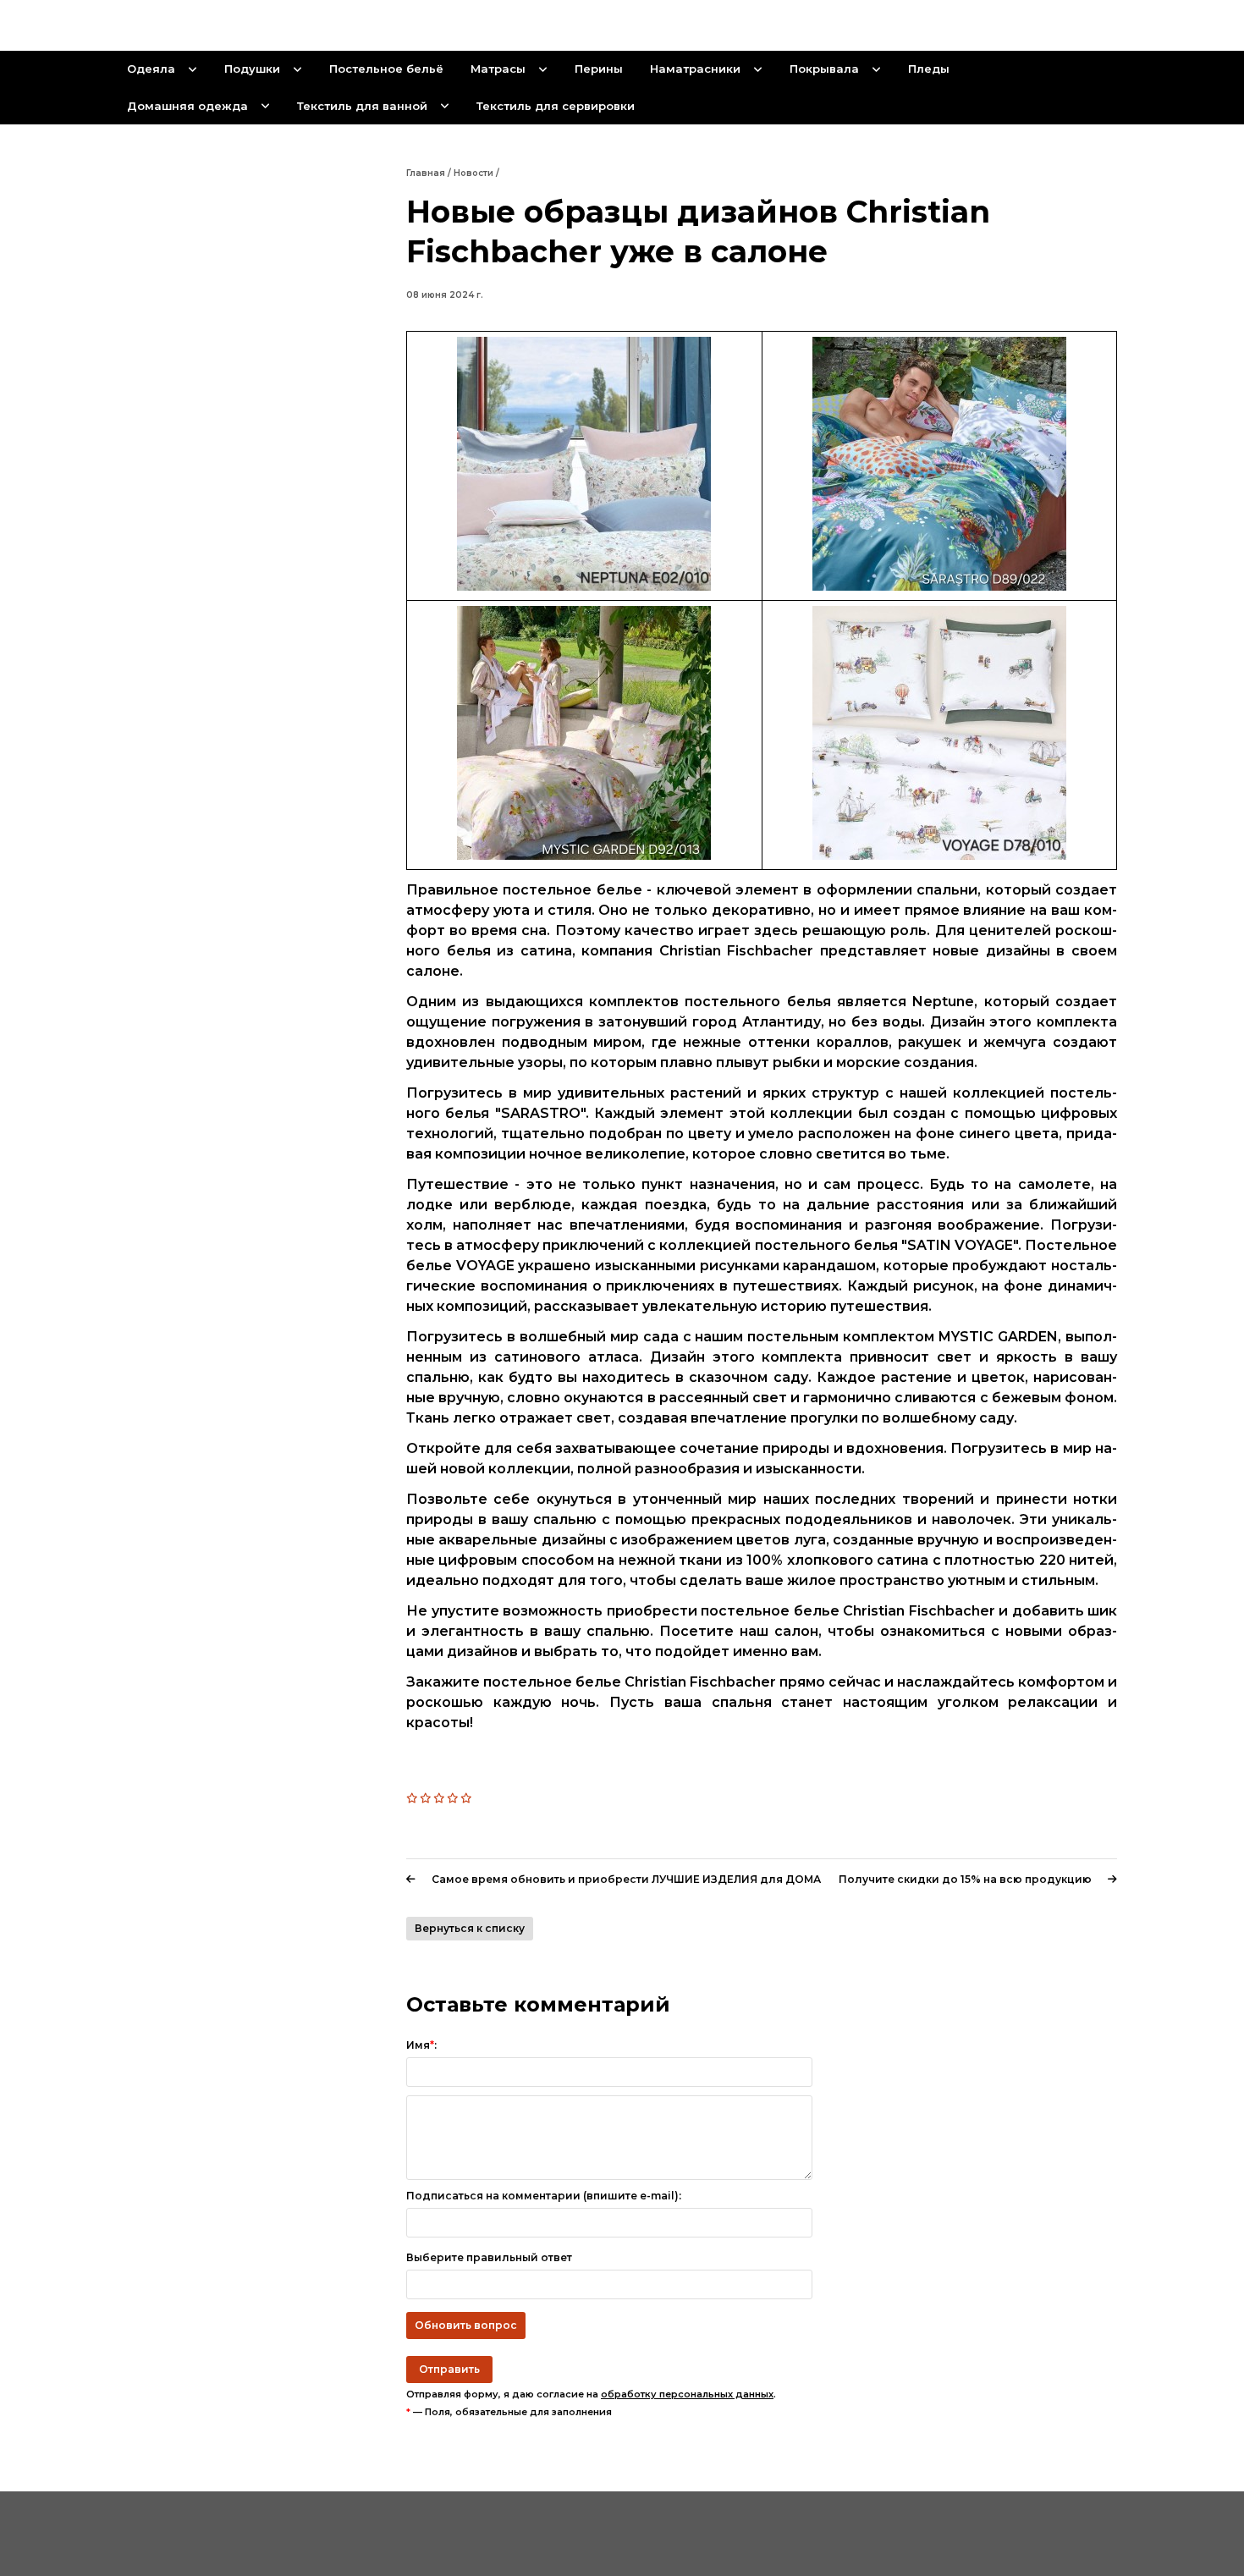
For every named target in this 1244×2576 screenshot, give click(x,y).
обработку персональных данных (687, 2394)
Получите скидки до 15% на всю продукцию (965, 1879)
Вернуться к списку (470, 1928)
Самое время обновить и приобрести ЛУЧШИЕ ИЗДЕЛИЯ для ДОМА (626, 1879)
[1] (413, 1798)
